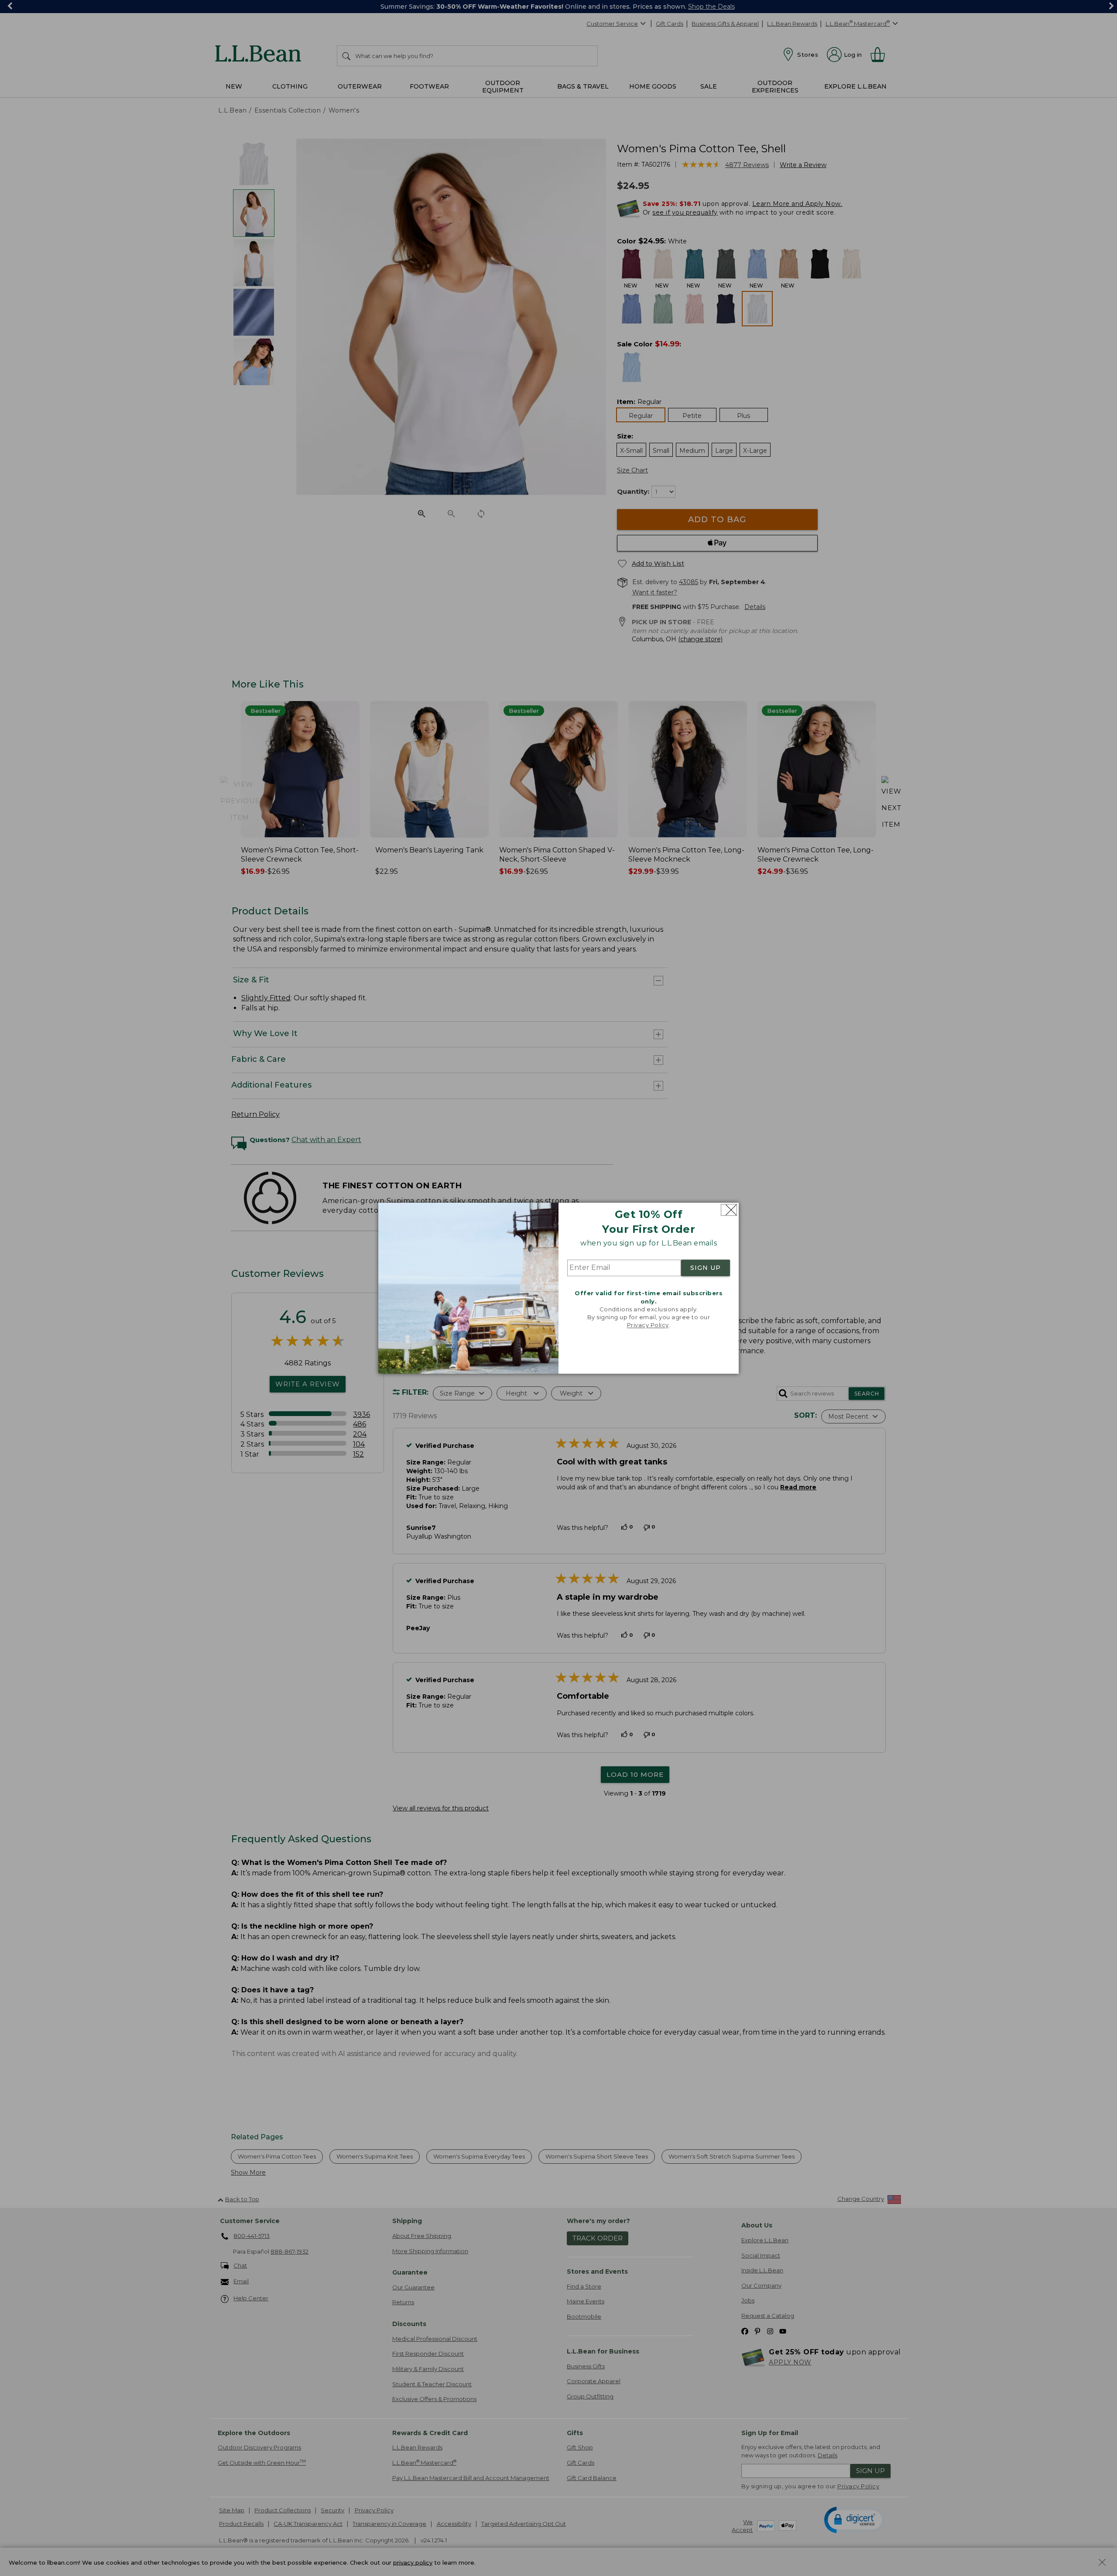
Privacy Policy (648, 1325)
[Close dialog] (729, 1210)
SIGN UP (706, 1268)
